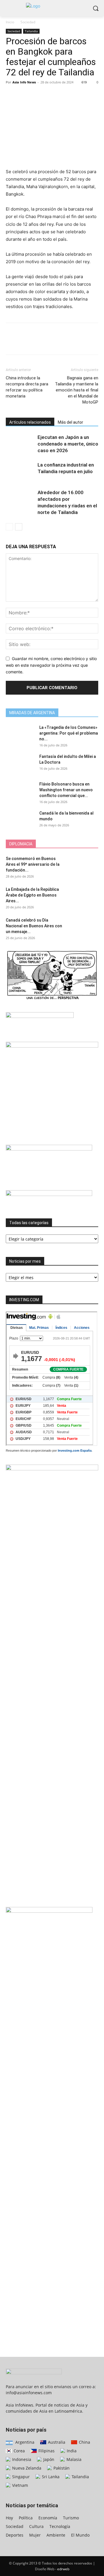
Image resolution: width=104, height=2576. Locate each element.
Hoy (9, 2518)
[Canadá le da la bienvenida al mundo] (20, 820)
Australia (56, 2442)
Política (26, 2518)
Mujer (35, 2535)
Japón (48, 2459)
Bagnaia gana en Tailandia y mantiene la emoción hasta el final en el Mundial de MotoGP (77, 390)
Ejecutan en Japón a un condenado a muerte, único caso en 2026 (68, 444)
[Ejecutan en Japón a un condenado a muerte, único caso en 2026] (20, 444)
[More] (65, 95)
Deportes (15, 2535)
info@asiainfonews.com (29, 2393)
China (84, 2442)
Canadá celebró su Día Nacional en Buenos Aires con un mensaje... (34, 926)
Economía (48, 2518)
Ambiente (56, 2535)
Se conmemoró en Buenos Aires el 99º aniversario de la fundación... (33, 864)
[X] (25, 95)
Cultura (36, 2526)
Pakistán (61, 2468)
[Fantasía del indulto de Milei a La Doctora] (20, 764)
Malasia (73, 2459)
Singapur (20, 2477)
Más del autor (70, 422)
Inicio (10, 22)
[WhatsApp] (51, 95)
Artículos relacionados (30, 422)
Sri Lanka (50, 2477)
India (71, 2451)
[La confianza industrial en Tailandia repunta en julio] (20, 472)
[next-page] (19, 527)
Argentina (24, 2442)
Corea (19, 2451)
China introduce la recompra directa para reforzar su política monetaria (27, 387)
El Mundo (80, 2535)
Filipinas (46, 2451)
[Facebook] (12, 95)
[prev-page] (9, 527)
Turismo (71, 2518)
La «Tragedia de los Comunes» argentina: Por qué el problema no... (69, 733)
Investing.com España (75, 1451)
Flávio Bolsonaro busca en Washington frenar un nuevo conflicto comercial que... (66, 790)
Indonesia (21, 2459)
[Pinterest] (38, 95)
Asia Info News (24, 82)
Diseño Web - (52, 2569)
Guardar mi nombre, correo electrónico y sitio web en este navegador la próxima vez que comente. (51, 665)
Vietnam (19, 2485)
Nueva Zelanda (26, 2468)
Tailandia (31, 31)
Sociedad (28, 22)
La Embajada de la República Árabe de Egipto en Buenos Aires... (32, 895)
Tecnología (60, 2526)
